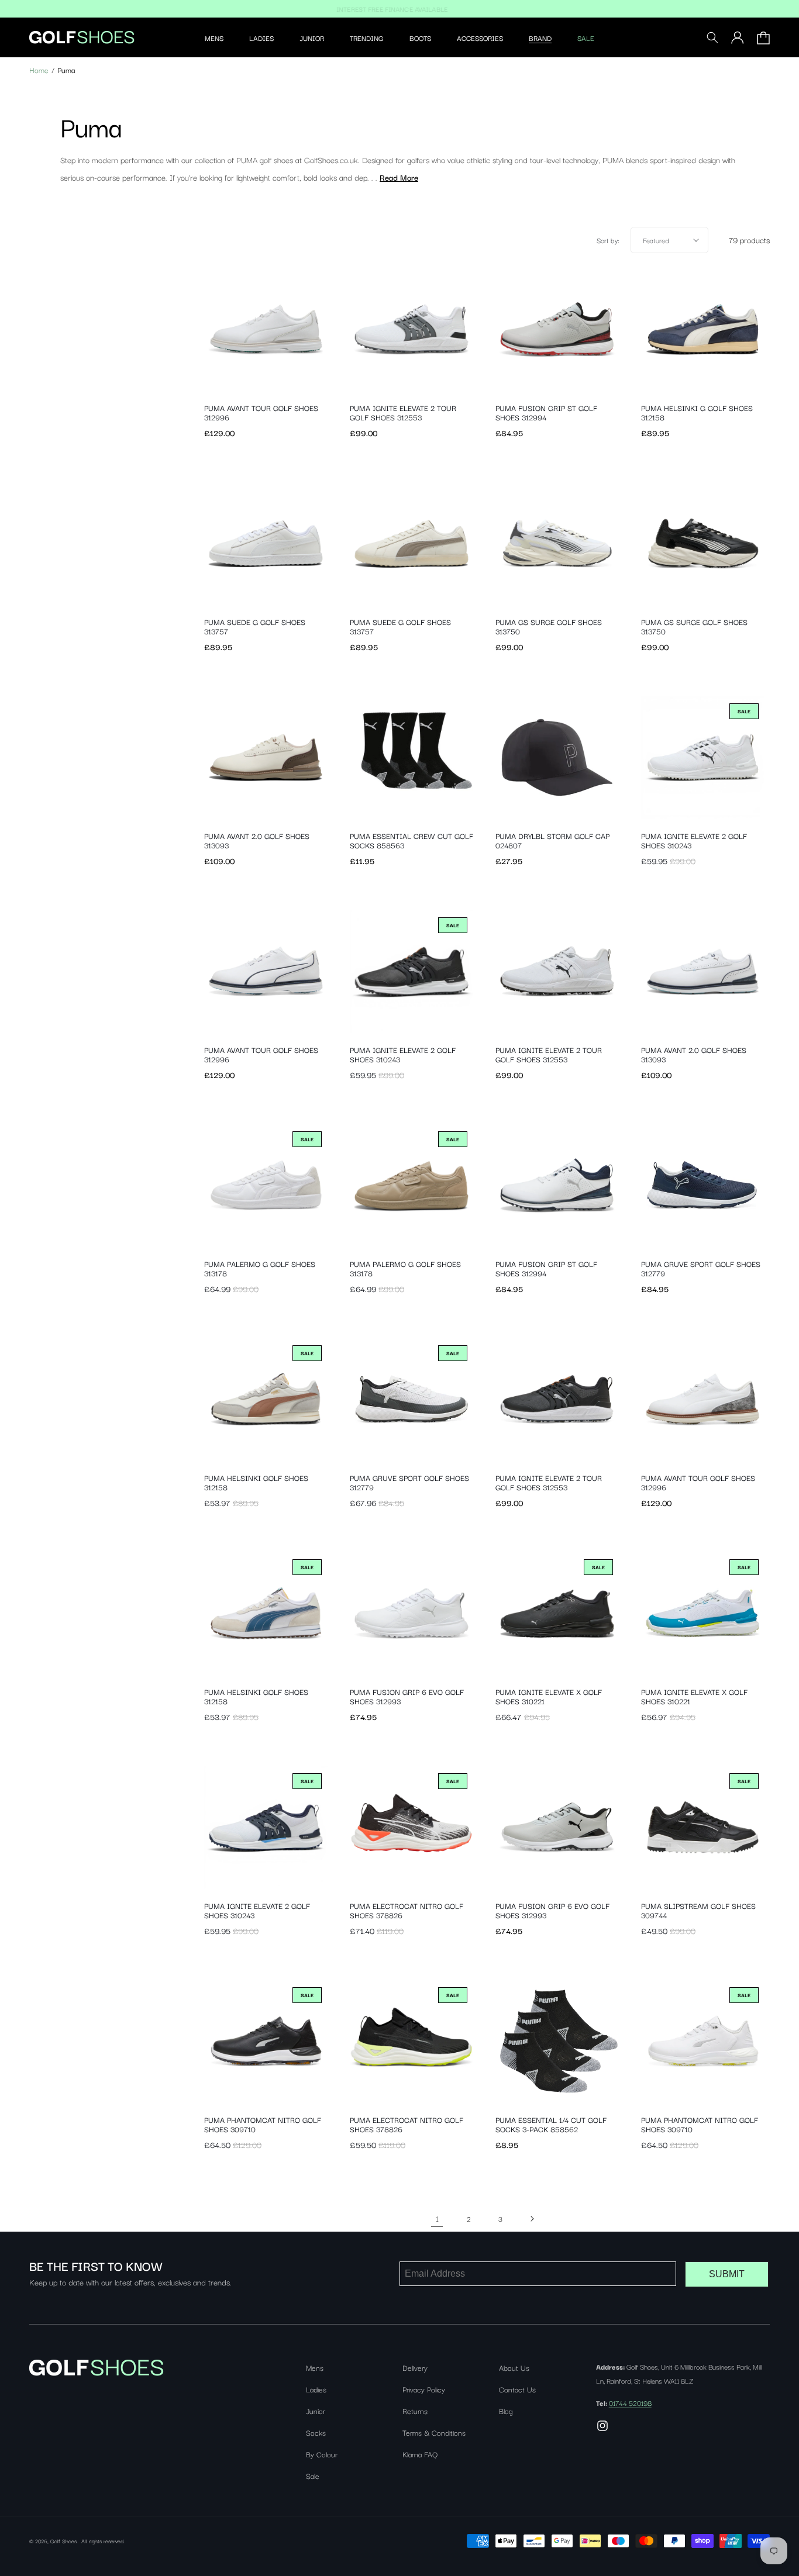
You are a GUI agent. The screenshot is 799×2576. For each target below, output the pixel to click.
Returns (415, 2411)
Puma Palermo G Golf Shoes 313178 (260, 1268)
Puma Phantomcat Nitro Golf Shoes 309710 (263, 2124)
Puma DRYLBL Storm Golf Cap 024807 (552, 840)
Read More (399, 177)
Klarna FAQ (420, 2454)
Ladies (261, 38)
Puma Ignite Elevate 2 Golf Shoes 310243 (694, 840)
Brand (540, 38)
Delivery (415, 2367)
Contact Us (517, 2389)
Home (39, 70)
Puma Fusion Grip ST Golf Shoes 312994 (546, 412)
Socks (316, 2432)
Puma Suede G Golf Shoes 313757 (255, 626)
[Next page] (532, 2219)
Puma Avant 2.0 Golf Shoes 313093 (257, 840)
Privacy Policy (424, 2389)
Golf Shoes (63, 2541)
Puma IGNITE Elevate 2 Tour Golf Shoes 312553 (403, 412)
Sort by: (608, 240)
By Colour (322, 2454)
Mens (214, 38)
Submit (727, 2274)
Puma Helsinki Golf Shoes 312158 (256, 1482)
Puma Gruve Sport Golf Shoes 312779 (701, 1268)
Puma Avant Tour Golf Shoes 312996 (261, 412)
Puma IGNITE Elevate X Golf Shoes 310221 (549, 1696)
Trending (367, 38)
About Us (514, 2367)
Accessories (480, 38)
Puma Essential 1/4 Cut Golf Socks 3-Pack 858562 (551, 2124)
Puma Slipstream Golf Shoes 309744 (698, 1910)
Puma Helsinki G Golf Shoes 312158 (697, 412)
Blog (506, 2411)
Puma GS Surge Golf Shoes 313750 (549, 626)
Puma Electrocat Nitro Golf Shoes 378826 (407, 1910)
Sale (586, 38)
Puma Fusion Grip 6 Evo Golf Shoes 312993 (407, 1696)
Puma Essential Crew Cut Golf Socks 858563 (411, 840)
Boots (420, 38)
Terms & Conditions (434, 2432)
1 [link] (437, 2218)
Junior (312, 38)
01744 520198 (630, 2403)
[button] (214, 38)
